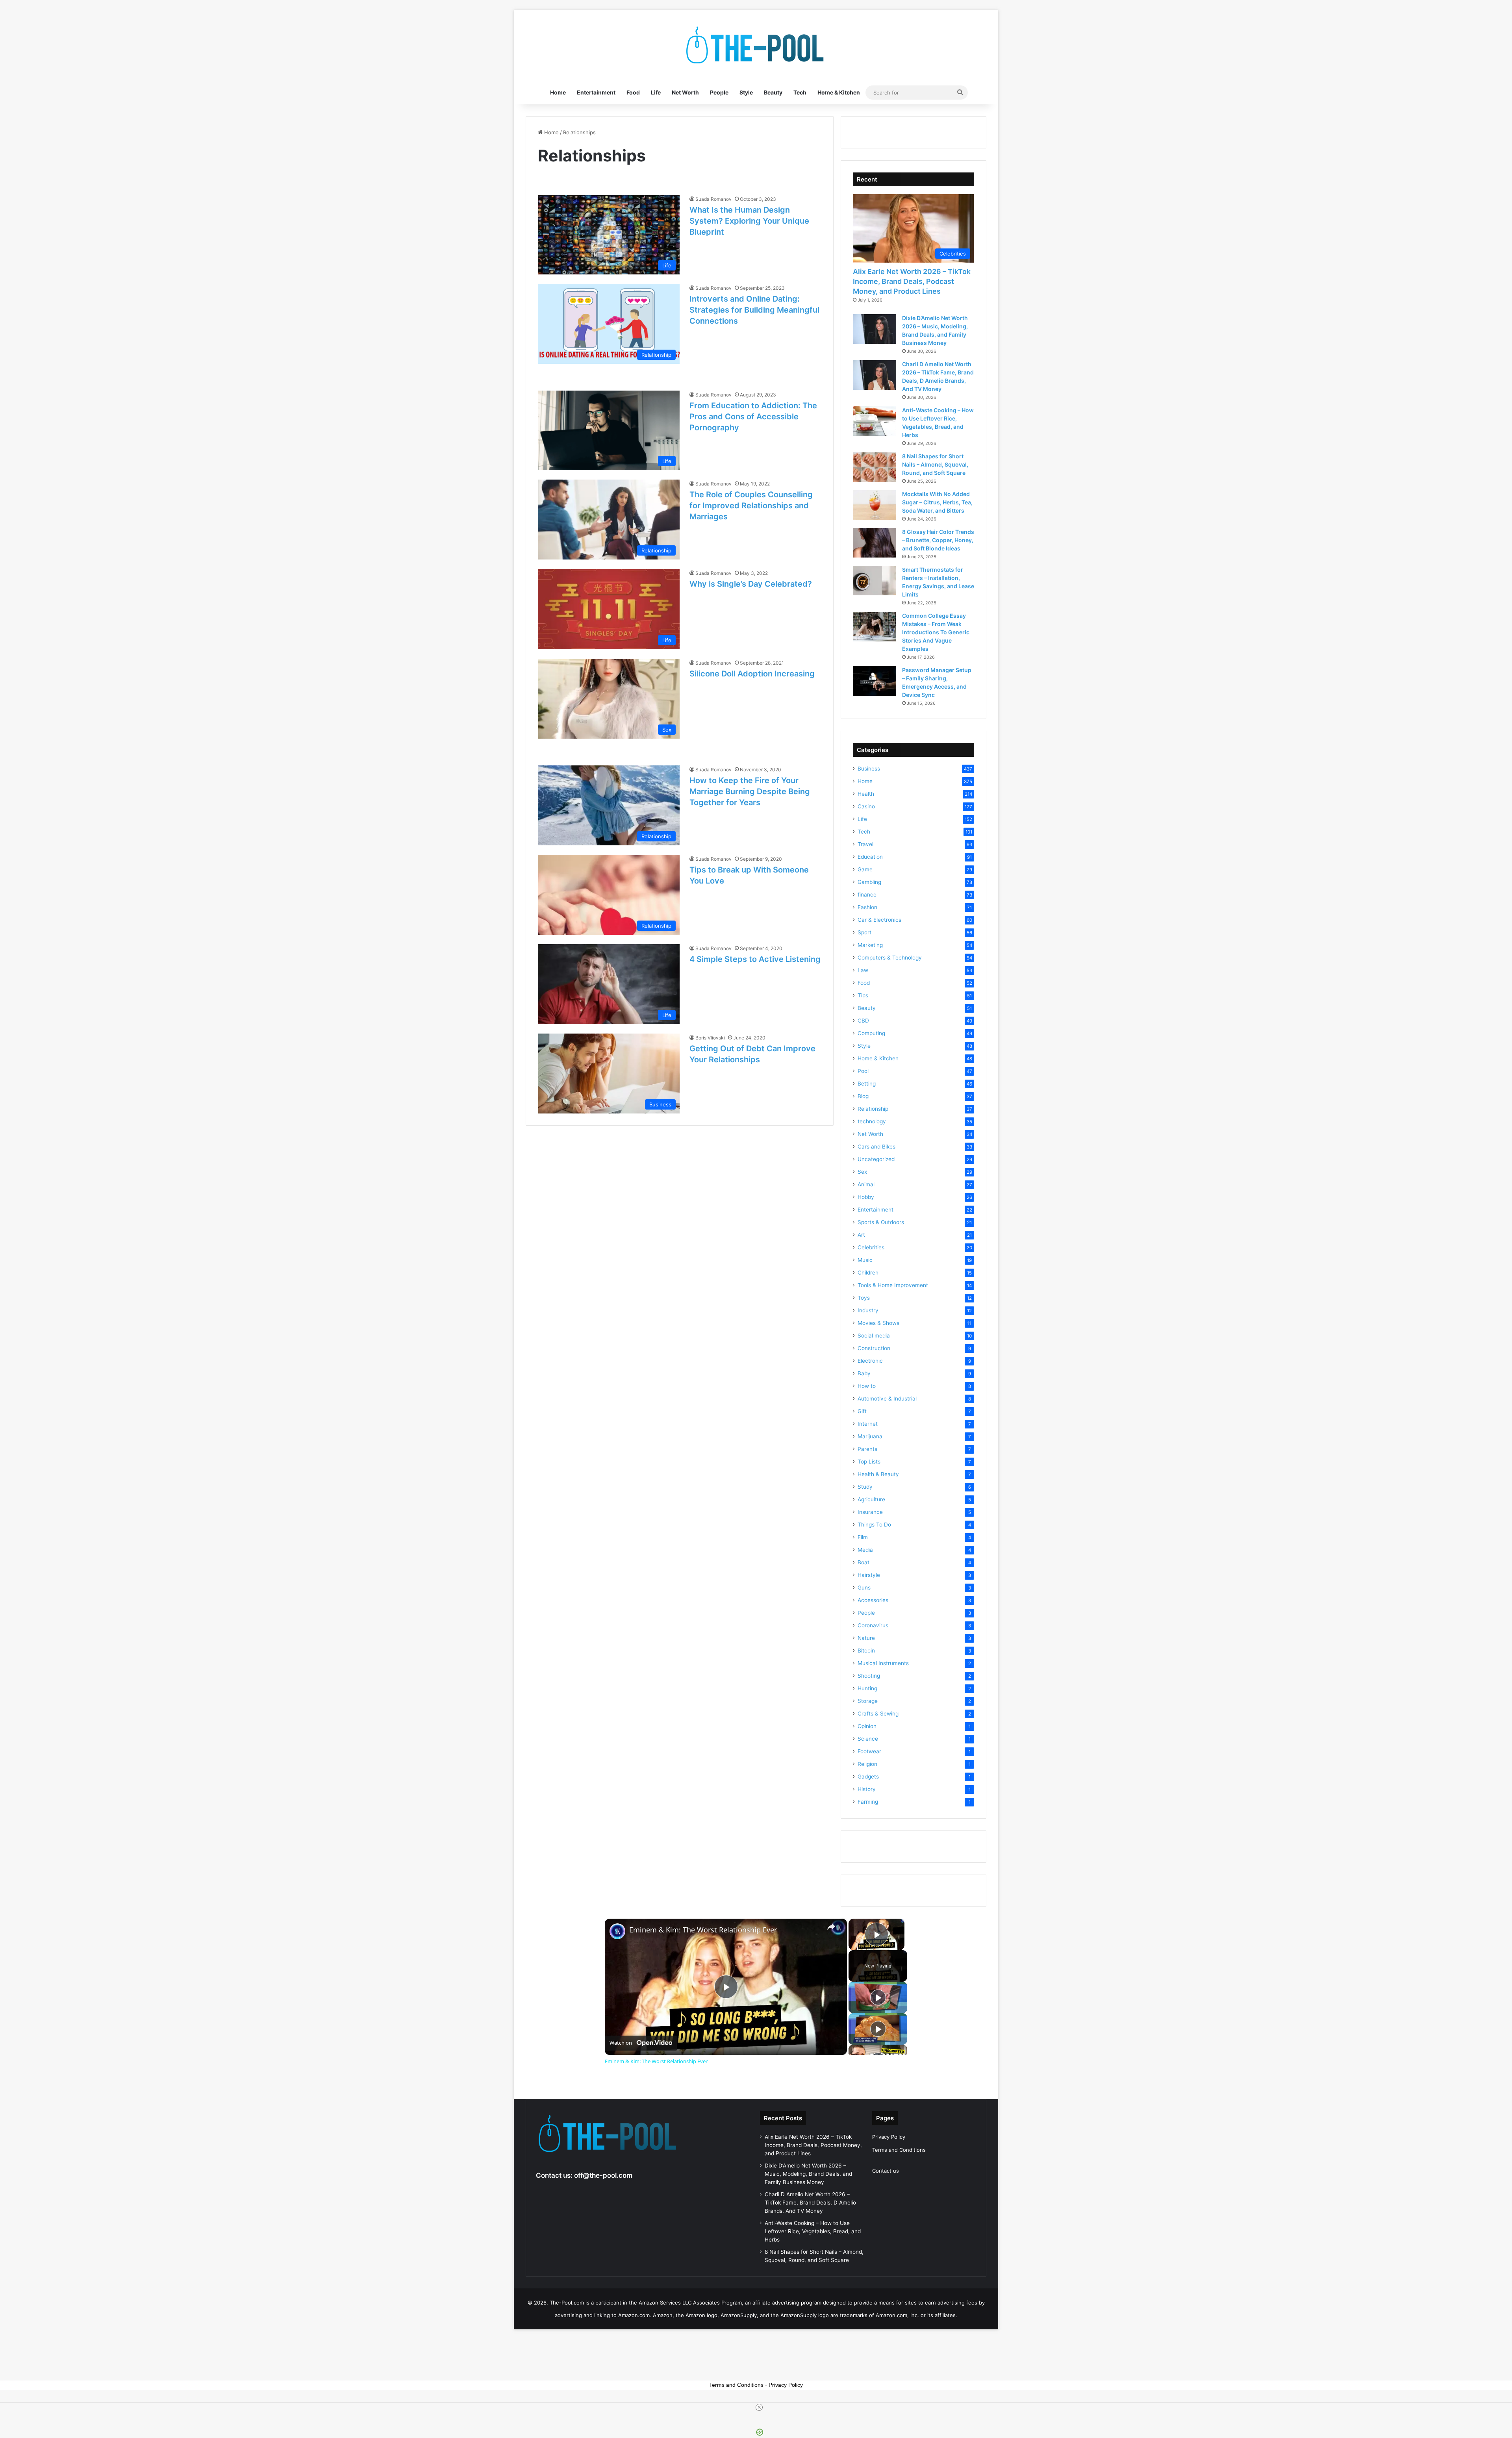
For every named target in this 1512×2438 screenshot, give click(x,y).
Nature (866, 1638)
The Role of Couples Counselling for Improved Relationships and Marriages (751, 506)
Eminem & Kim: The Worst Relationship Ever (703, 1930)
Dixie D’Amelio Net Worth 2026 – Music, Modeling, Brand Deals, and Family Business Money (808, 2174)
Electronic (870, 1361)
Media (865, 1550)
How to (867, 1386)
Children (868, 1273)
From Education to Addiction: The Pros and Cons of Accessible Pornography (753, 417)
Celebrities (871, 1247)
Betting (867, 1084)
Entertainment (596, 92)
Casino (866, 806)
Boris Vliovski (710, 1038)
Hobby (866, 1197)
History (867, 1789)
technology (872, 1121)
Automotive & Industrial (887, 1399)
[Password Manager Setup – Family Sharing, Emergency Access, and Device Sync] (875, 681)
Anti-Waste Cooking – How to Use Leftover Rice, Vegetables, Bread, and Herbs (813, 2231)
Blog (863, 1096)
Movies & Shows (878, 1323)
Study (865, 1487)
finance (867, 895)
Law (863, 970)
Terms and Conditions (899, 2150)
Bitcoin (866, 1651)
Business (869, 769)
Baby (864, 1373)
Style (746, 92)
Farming (868, 1802)
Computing (871, 1033)
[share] (831, 1927)
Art (861, 1235)
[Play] (878, 1997)
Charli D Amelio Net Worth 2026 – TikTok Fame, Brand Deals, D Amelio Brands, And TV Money (810, 2203)
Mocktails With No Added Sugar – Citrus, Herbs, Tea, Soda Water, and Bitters (937, 502)
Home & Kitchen (839, 92)
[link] (617, 1931)
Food (633, 92)
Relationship (873, 1109)
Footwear (869, 1751)
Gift (862, 1411)
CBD (863, 1021)
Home (558, 92)
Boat (863, 1562)
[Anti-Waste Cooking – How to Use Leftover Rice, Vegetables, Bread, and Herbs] (875, 421)
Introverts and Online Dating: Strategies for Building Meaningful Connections (754, 310)
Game (865, 869)
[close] (759, 2407)
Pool (863, 1071)
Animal (866, 1184)
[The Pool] (756, 45)
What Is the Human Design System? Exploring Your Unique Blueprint (749, 221)
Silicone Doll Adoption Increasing (752, 674)
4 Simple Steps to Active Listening (755, 959)
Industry (868, 1310)
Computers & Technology (890, 958)
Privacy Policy (889, 2137)
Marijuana (870, 1436)
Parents (867, 1449)
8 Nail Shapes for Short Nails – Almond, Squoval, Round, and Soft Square (935, 464)
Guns (864, 1588)
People (719, 92)
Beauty (773, 92)
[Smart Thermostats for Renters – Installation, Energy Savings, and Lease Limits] (875, 581)
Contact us (886, 2171)
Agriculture (871, 1499)
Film (863, 1537)
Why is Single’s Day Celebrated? (751, 584)
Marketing (870, 945)
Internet (868, 1424)
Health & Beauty (878, 1474)
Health (866, 794)
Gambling (869, 882)
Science (868, 1739)
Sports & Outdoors (881, 1222)
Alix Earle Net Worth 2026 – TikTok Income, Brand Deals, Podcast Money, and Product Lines (912, 281)
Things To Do (874, 1525)
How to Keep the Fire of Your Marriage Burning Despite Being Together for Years (750, 791)
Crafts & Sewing (878, 1714)
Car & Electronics (879, 920)
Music (865, 1260)
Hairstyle (869, 1575)
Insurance (870, 1512)
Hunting (867, 1688)
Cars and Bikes (876, 1147)
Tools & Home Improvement (893, 1285)
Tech (800, 92)
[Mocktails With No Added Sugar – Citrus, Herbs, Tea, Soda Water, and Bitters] (875, 505)
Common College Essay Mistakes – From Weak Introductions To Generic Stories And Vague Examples (936, 632)
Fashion (867, 907)
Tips (863, 995)
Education (870, 857)
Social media (874, 1336)
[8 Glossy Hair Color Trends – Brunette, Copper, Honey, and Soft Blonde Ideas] (875, 543)
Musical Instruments (883, 1663)
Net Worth (685, 92)
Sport (864, 932)
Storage (868, 1701)
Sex (862, 1172)
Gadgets (868, 1777)
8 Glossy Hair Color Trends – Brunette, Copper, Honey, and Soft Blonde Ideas (938, 540)
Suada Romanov (713, 199)
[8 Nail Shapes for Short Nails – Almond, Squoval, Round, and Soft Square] (875, 467)
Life (656, 92)
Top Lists (869, 1462)
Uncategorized (876, 1159)
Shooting (869, 1676)
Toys (864, 1298)
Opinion (867, 1726)
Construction (874, 1348)
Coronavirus (873, 1625)
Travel (865, 844)
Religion (867, 1764)
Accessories (873, 1600)
